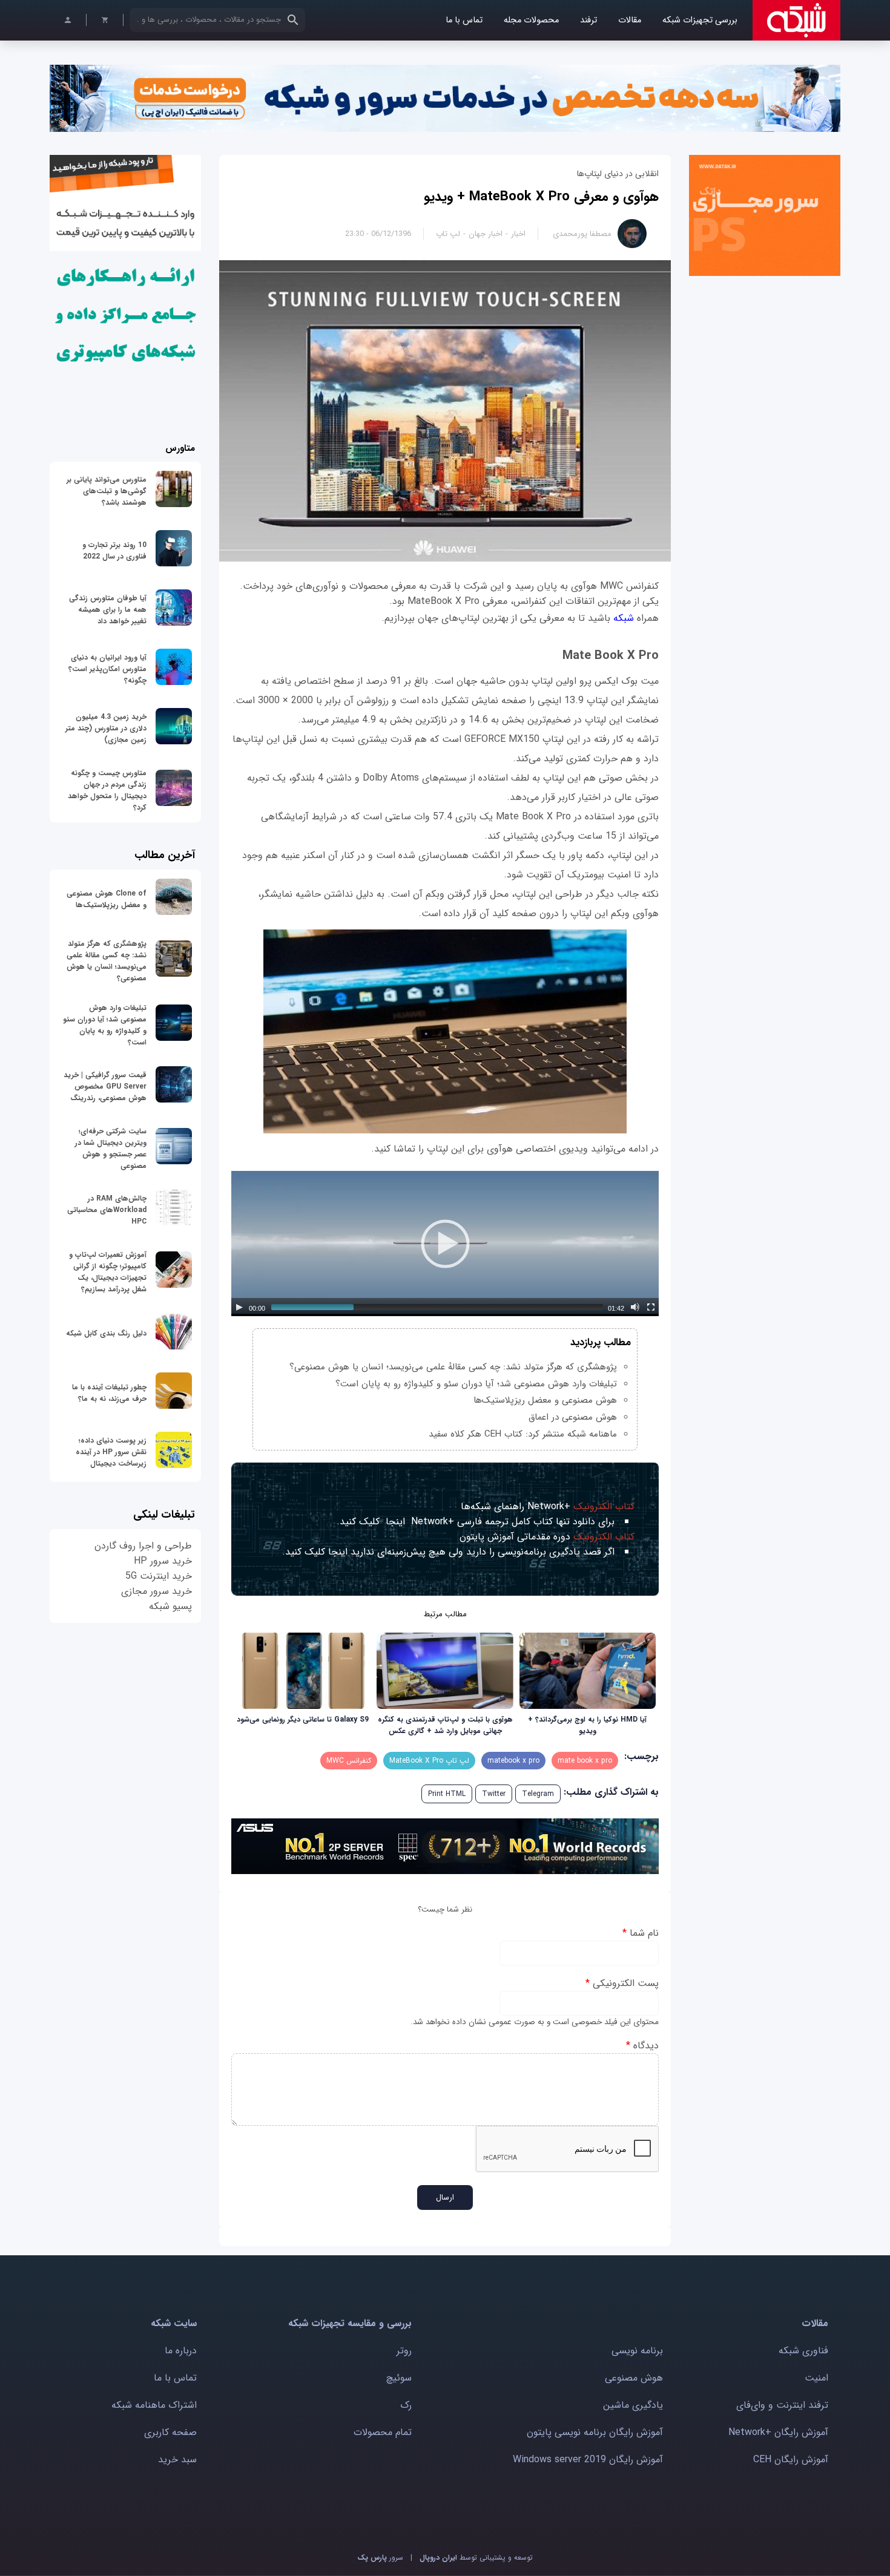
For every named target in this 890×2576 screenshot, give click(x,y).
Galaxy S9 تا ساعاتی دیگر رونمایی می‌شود (303, 1719)
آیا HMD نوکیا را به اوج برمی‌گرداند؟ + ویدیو (587, 1725)
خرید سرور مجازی (157, 1591)
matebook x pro (513, 1761)
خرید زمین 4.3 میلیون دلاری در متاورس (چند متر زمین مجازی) (106, 728)
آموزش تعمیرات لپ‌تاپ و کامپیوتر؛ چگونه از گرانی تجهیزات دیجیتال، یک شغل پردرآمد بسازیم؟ (108, 1272)
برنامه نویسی (637, 2351)
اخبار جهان (486, 234)
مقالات (630, 20)
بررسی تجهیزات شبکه (700, 20)
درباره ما (181, 2351)
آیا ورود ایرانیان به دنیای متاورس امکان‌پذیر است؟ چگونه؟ (107, 669)
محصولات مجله (531, 20)
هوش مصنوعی (634, 2378)
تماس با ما (464, 20)
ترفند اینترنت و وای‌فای (782, 2405)
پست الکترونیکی (622, 1983)
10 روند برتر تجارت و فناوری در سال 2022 (114, 551)
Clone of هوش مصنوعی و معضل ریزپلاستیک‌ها (107, 899)
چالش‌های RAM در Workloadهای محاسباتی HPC (107, 1210)
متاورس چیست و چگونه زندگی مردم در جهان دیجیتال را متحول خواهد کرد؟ (107, 790)
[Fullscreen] (651, 1307)
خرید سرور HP (163, 1561)
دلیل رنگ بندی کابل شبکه (106, 1333)
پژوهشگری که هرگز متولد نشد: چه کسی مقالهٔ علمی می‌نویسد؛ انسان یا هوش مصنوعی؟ (453, 1367)
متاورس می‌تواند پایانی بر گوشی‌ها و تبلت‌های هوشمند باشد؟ (107, 491)
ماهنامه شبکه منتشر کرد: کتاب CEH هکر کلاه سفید (523, 1434)
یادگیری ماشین (633, 2405)
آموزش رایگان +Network (778, 2432)
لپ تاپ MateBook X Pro (429, 1761)
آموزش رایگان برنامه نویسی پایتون (595, 2432)
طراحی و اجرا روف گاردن (143, 1546)
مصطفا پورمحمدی (582, 234)
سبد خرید (177, 2460)
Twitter (494, 1794)
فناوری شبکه (803, 2351)
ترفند (588, 20)
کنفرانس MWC (349, 1761)
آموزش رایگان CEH (791, 2460)
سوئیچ (399, 2378)
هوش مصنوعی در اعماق (573, 1417)
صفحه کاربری (170, 2432)
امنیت (816, 2378)
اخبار (518, 234)
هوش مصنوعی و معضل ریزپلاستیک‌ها (545, 1400)
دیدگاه (642, 2046)
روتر (404, 2351)
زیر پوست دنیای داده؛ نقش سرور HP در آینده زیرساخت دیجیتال (111, 1452)
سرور (380, 2558)
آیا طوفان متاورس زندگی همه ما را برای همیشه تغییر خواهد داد (108, 610)
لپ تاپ (448, 234)
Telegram (538, 1794)
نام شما (641, 1933)
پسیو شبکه (170, 1606)
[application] (445, 1244)
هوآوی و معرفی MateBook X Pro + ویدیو (541, 197)
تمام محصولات (383, 2432)
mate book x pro (585, 1761)
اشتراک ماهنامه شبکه (154, 2405)
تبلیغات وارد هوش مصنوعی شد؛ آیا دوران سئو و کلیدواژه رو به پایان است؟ (476, 1384)
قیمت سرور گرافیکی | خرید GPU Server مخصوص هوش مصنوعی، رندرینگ (105, 1086)
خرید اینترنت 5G (159, 1576)
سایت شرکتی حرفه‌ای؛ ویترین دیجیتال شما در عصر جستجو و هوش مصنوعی (111, 1149)
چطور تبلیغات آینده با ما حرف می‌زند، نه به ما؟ (109, 1393)
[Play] (239, 1307)
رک (406, 2405)
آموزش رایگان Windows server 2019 (588, 2460)
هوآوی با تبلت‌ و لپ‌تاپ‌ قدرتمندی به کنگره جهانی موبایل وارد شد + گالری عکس (445, 1725)
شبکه (622, 618)
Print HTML (447, 1794)
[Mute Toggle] (635, 1307)
